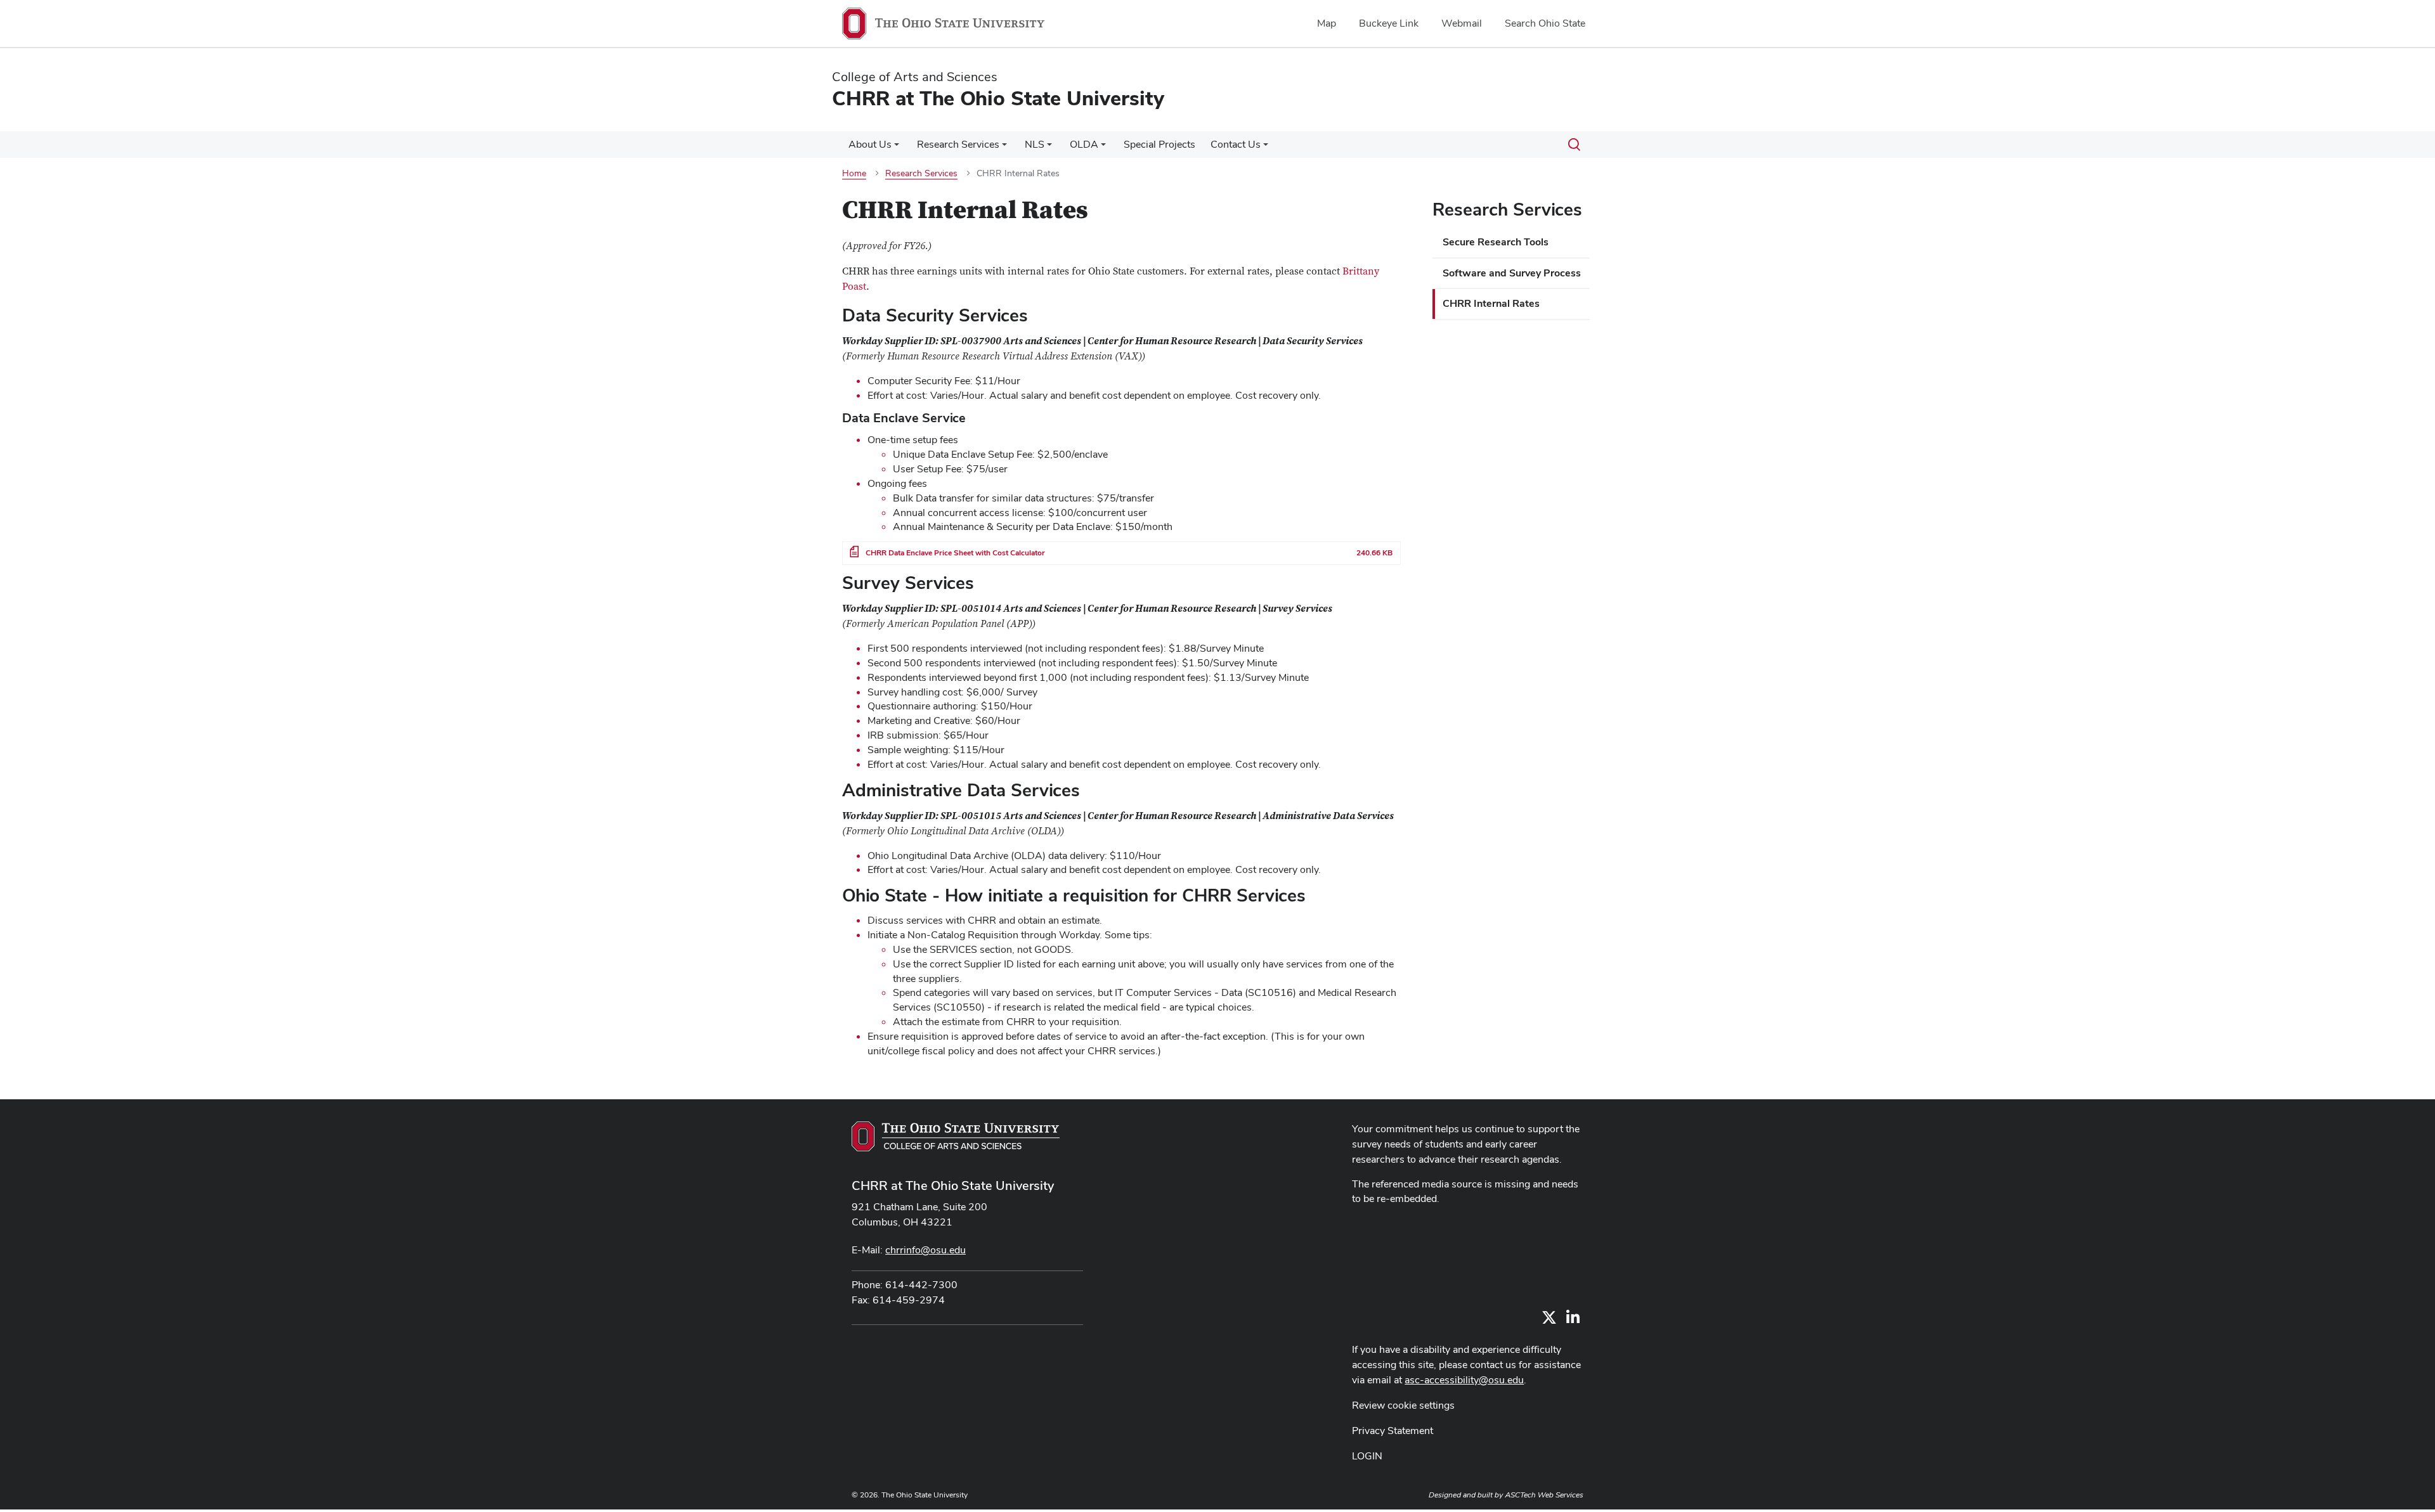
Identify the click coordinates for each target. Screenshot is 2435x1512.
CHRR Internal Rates (1491, 303)
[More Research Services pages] (1004, 148)
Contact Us (1236, 144)
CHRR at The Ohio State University (953, 1186)
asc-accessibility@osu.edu (1464, 1380)
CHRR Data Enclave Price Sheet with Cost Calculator (955, 553)
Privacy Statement (1393, 1431)
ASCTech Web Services (1544, 1495)
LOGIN (1367, 1456)
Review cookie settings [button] (1403, 1405)
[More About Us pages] (897, 148)
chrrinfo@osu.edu (925, 1250)
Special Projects (1159, 144)
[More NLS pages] (1049, 148)
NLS (1035, 144)
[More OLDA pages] (1103, 148)
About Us (870, 144)
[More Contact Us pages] (1266, 148)
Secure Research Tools (1496, 242)
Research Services (958, 144)
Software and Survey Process (1512, 273)
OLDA (1084, 144)
